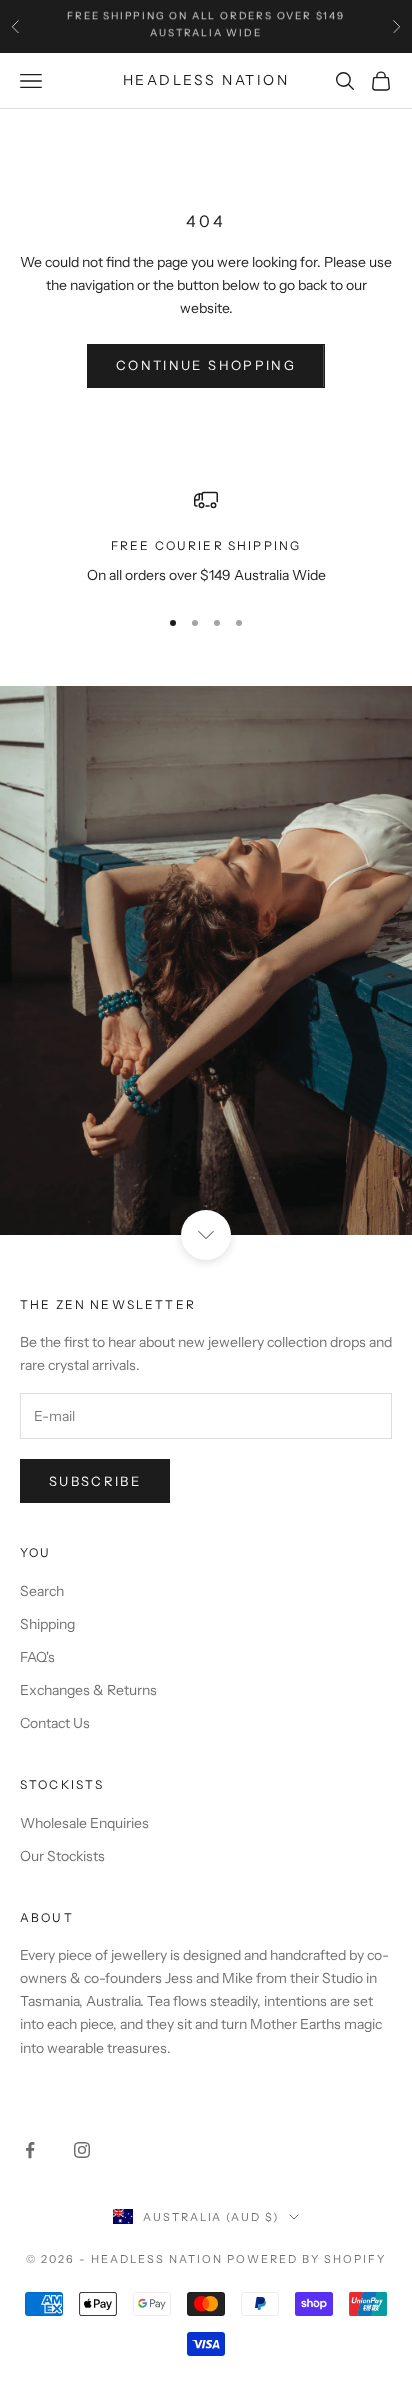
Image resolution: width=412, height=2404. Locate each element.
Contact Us (55, 1723)
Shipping (47, 1624)
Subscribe (95, 1481)
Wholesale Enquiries (84, 1823)
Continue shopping (206, 365)
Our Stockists (62, 1856)
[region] (206, 537)
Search (42, 1591)
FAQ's (37, 1657)
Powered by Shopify (306, 2259)
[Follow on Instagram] (82, 2150)
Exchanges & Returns (88, 1690)
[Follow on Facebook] (30, 2150)
